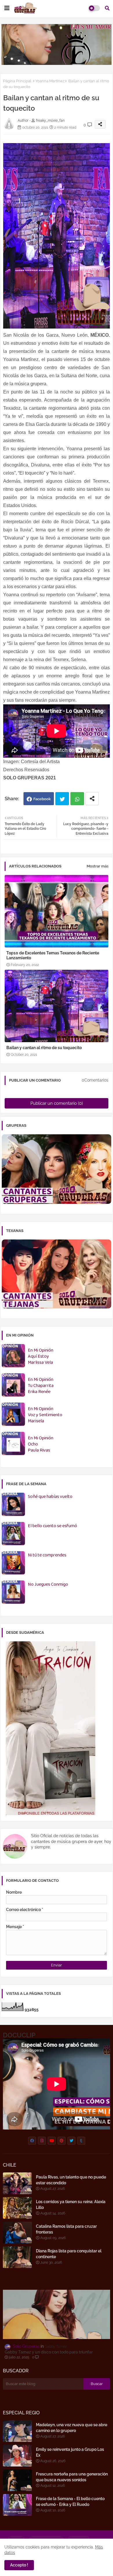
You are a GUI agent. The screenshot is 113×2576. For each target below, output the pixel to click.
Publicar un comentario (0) (57, 1103)
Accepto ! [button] (19, 2565)
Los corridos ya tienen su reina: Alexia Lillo (71, 2205)
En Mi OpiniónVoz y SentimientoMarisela (45, 1415)
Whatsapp (77, 799)
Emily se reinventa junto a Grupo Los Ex (70, 2452)
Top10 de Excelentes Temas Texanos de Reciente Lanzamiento (53, 955)
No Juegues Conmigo (48, 1585)
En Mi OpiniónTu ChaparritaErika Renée (41, 1386)
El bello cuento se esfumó (52, 1526)
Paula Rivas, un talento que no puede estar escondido (71, 2180)
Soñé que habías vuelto (50, 1497)
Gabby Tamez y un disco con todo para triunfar (49, 2352)
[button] (107, 8)
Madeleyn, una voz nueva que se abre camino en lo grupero (72, 2428)
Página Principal (17, 81)
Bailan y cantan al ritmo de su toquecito (44, 1048)
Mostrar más (97, 866)
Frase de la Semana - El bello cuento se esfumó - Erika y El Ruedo (70, 2502)
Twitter (62, 799)
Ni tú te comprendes (47, 1555)
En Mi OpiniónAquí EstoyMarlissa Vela (41, 1357)
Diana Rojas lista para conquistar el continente (69, 2254)
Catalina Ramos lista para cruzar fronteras (66, 2229)
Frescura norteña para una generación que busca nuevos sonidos (72, 2477)
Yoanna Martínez (50, 81)
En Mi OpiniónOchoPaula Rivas (41, 1444)
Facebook (42, 799)
